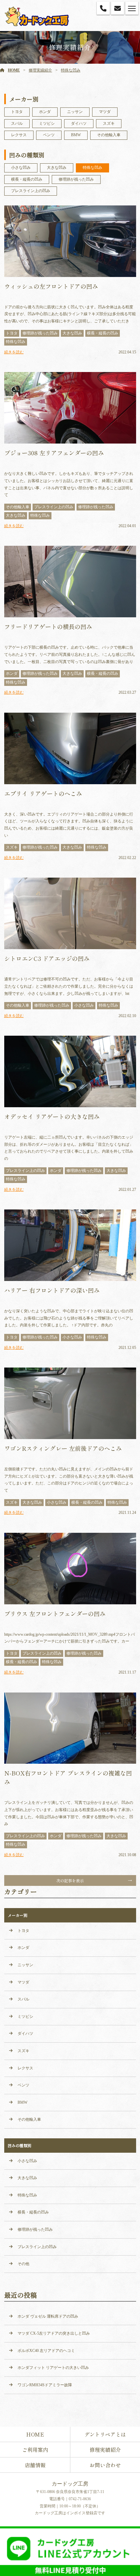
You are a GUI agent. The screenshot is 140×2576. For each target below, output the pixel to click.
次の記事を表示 (70, 1880)
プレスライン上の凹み (31, 191)
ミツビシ (47, 123)
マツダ (105, 112)
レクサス (19, 135)
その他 (23, 2264)
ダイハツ (79, 123)
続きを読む (14, 352)
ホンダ (45, 112)
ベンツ (49, 135)
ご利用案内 (35, 2450)
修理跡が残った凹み (76, 179)
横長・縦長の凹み (27, 179)
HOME (14, 70)
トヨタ (17, 112)
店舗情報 (35, 2465)
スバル (17, 123)
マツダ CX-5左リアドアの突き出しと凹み (54, 2333)
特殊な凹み (71, 70)
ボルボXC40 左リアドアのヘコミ (46, 2351)
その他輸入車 (109, 135)
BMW (76, 135)
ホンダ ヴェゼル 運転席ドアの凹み (48, 2316)
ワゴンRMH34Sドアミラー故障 (45, 2385)
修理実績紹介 (40, 70)
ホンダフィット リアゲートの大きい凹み (53, 2368)
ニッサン (75, 112)
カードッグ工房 (70, 2484)
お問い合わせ (105, 2465)
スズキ (109, 123)
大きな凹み (57, 168)
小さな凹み (21, 168)
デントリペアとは (105, 2434)
